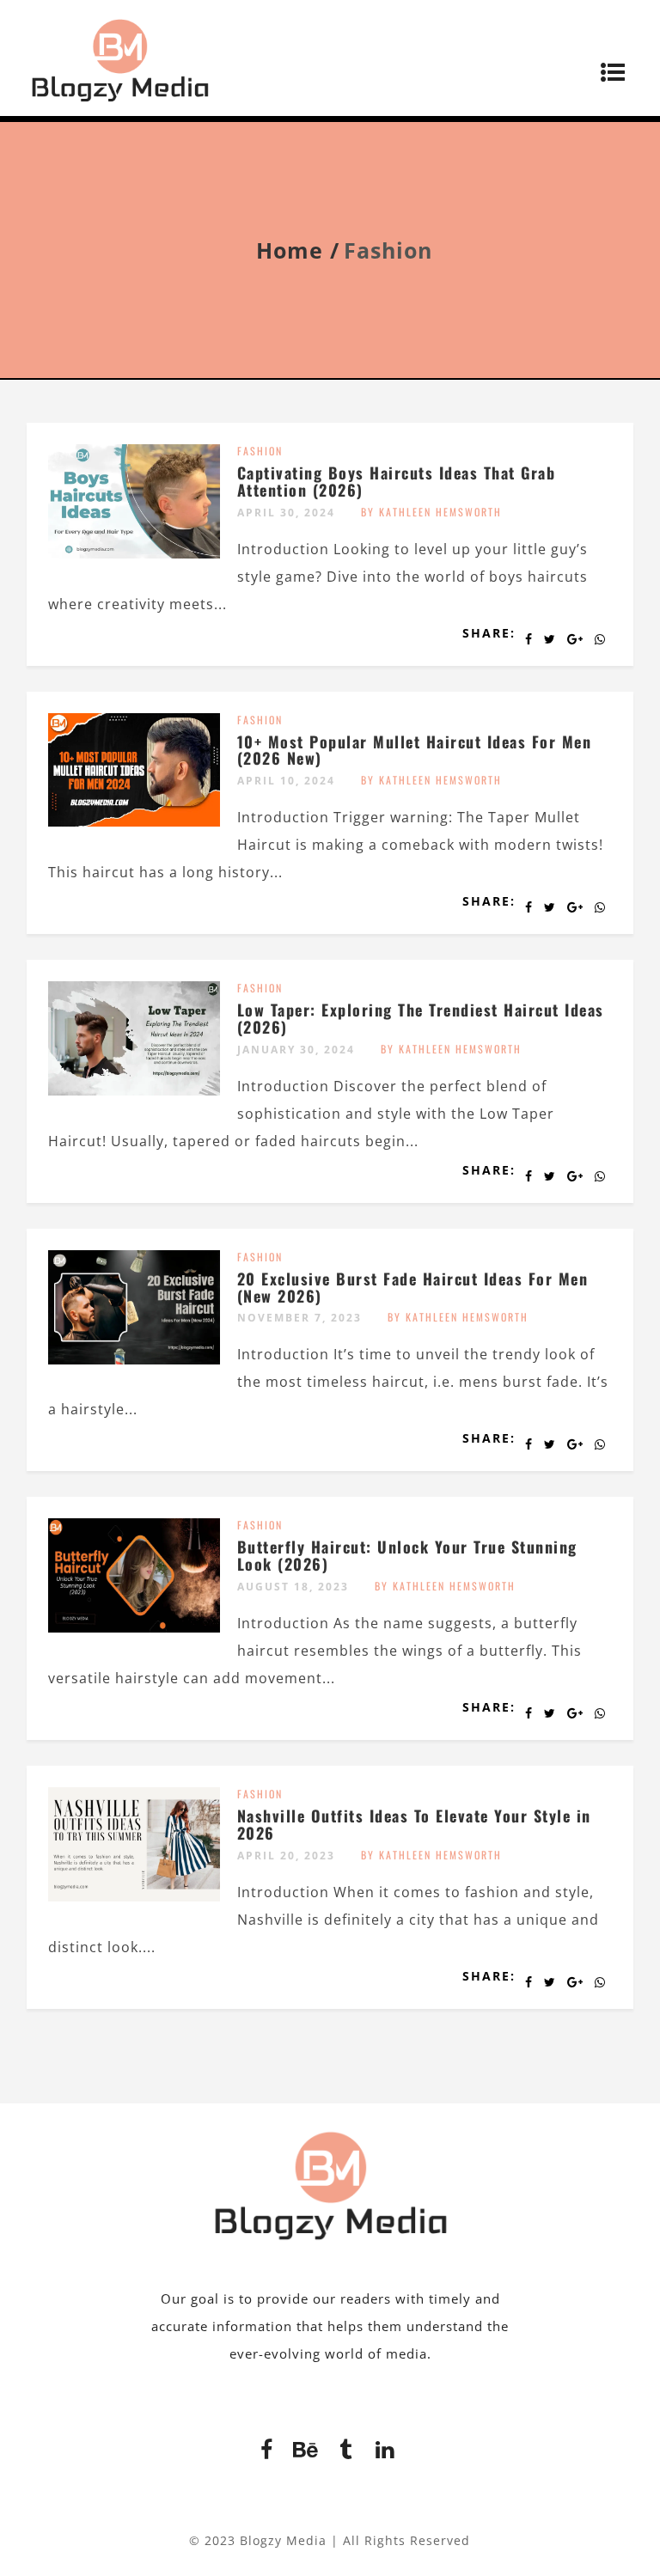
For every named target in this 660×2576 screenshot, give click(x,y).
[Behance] (306, 2447)
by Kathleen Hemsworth (431, 512)
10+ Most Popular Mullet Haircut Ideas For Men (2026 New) (415, 750)
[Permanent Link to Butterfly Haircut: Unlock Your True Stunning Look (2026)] (134, 1627)
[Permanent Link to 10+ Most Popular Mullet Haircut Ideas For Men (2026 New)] (134, 821)
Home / (298, 250)
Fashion (260, 451)
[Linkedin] (385, 2447)
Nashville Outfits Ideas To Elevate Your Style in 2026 (414, 1824)
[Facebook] (266, 2447)
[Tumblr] (345, 2447)
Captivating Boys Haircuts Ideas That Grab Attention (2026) (397, 481)
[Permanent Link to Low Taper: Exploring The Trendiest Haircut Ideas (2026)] (134, 1090)
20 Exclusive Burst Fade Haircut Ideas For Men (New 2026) (413, 1287)
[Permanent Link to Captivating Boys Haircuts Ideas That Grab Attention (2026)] (134, 553)
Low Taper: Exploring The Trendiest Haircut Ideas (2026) (421, 1018)
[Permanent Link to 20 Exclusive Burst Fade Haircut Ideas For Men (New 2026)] (134, 1359)
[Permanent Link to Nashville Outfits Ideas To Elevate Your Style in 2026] (134, 1896)
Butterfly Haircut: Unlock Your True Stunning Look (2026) (407, 1555)
